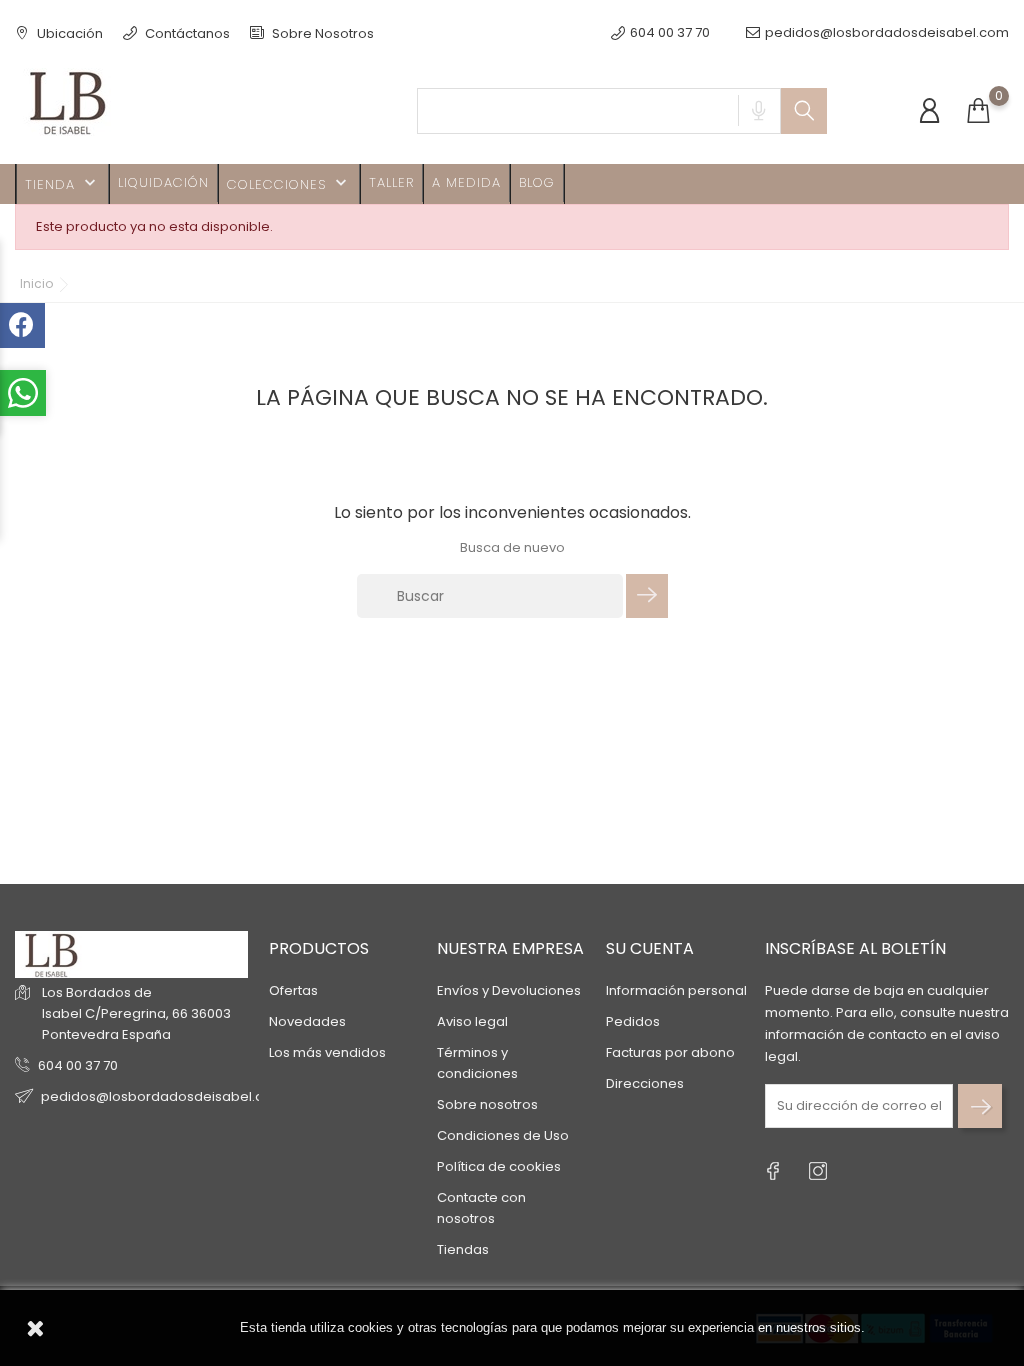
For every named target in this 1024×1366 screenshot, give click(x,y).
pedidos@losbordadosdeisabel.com (887, 32)
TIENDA (62, 183)
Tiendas (463, 1249)
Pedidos (633, 1021)
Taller (391, 182)
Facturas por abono (670, 1052)
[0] (978, 111)
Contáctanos (186, 33)
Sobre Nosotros (321, 33)
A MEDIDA (466, 182)
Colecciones (289, 183)
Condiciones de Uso (503, 1135)
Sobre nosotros (487, 1104)
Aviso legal (472, 1021)
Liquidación (163, 182)
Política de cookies (499, 1166)
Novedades (307, 1021)
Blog (537, 182)
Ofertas (293, 990)
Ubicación (68, 33)
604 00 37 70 (78, 1065)
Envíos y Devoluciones (509, 990)
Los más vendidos (327, 1052)
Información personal (676, 990)
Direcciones (645, 1083)
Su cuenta (650, 948)
